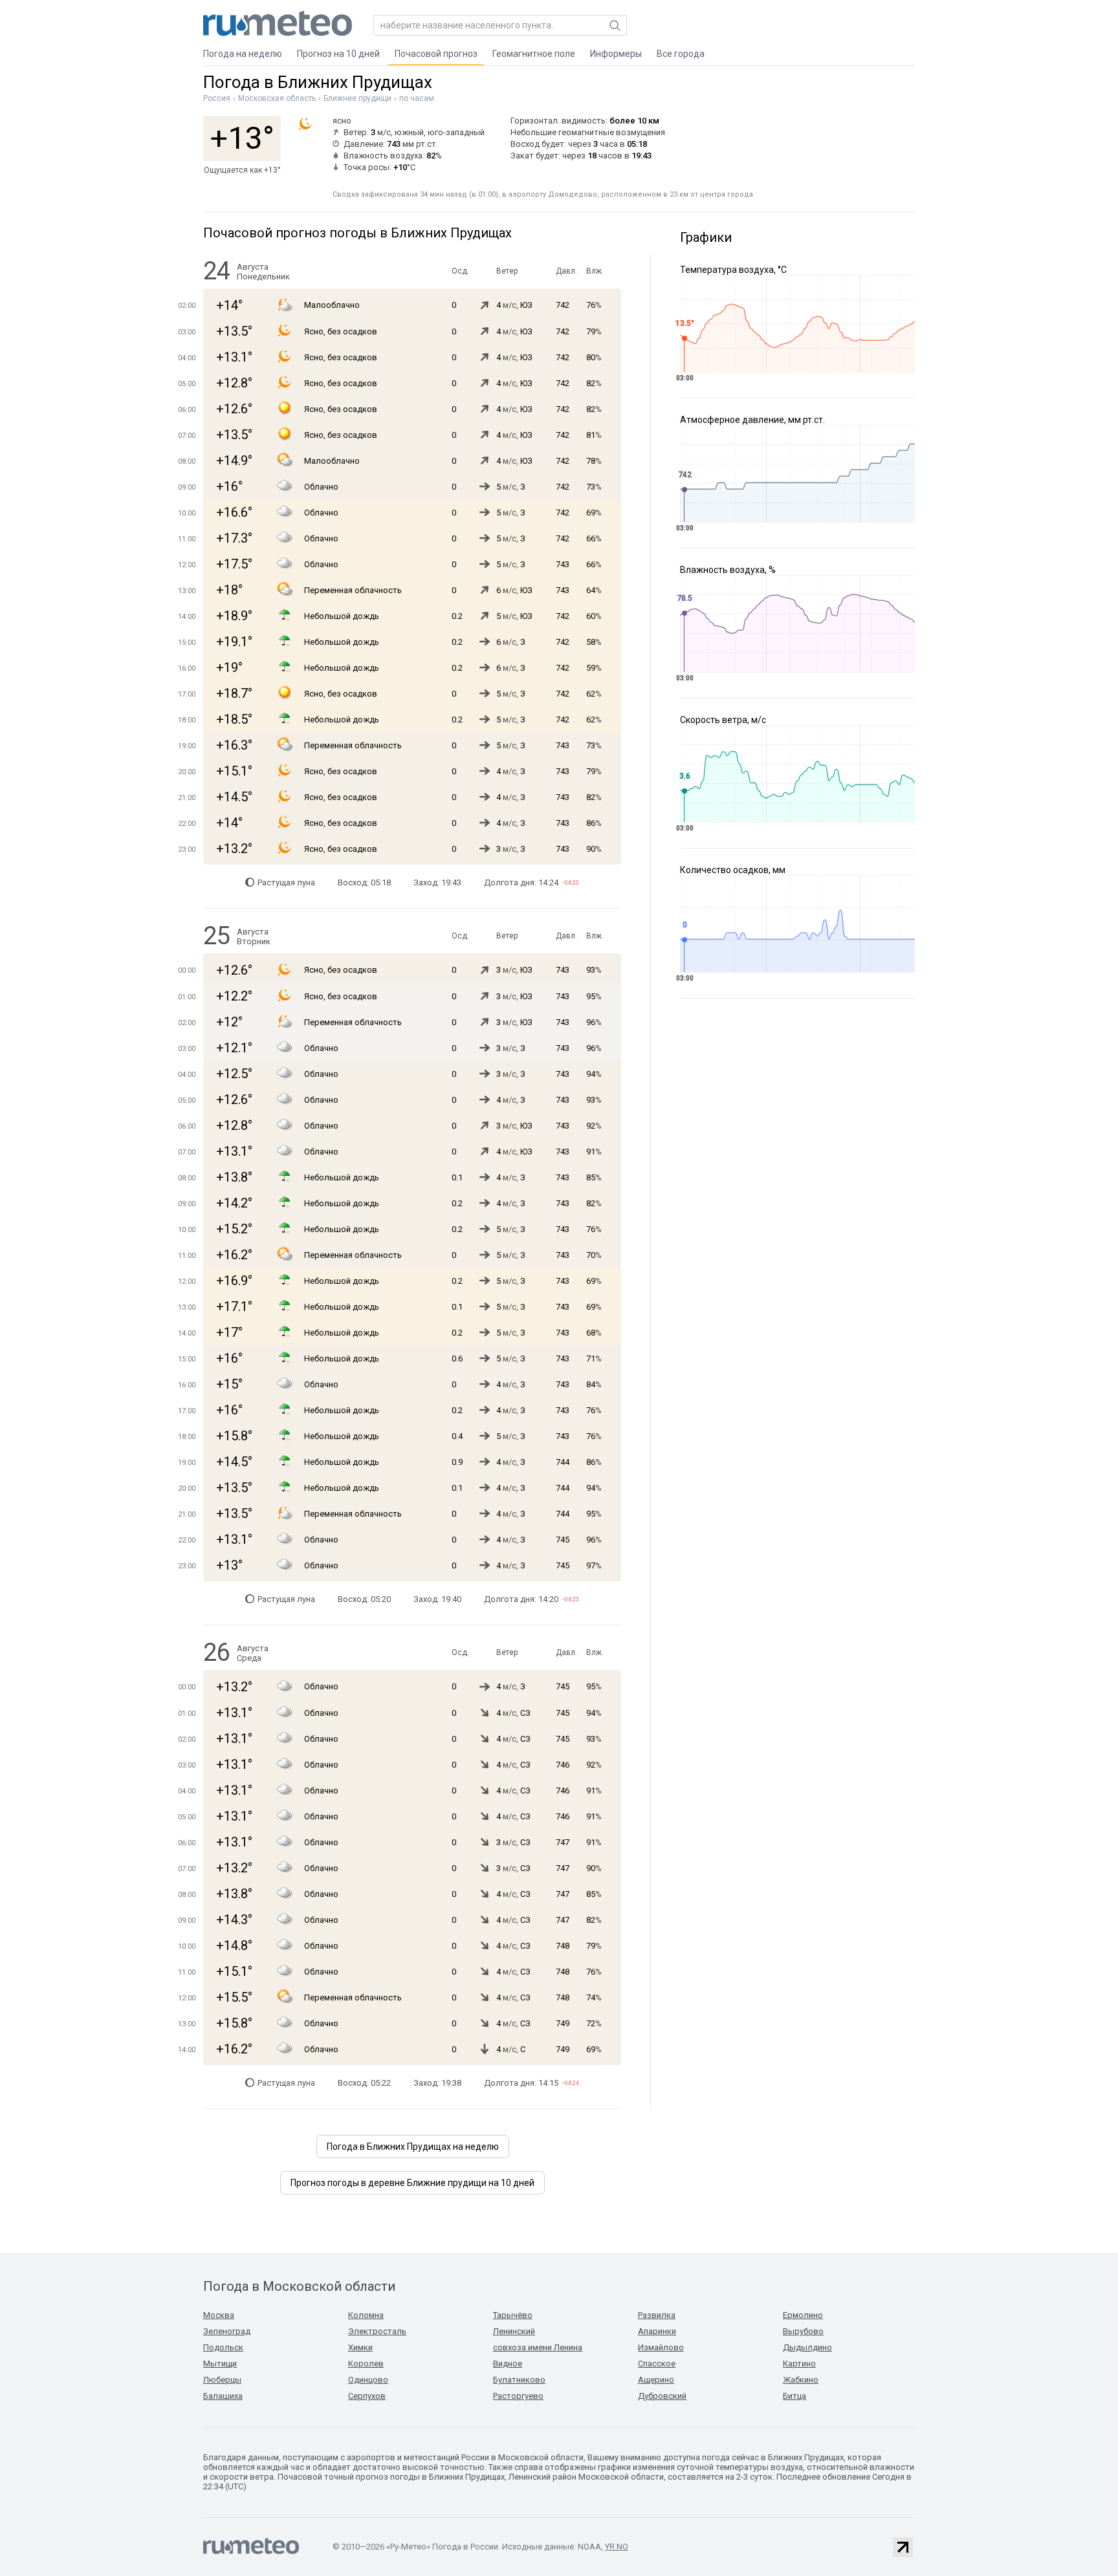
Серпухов (367, 2396)
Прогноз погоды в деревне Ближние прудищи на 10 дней (412, 2183)
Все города (681, 54)
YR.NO (617, 2547)
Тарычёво (513, 2315)
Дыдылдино (807, 2347)
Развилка (657, 2315)
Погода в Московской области (299, 2286)
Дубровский (662, 2396)
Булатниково (519, 2380)
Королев (366, 2364)
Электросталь (377, 2331)
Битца (795, 2396)
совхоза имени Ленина (538, 2347)
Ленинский (514, 2331)
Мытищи (220, 2364)
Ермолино (803, 2315)
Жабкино (801, 2380)
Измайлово (661, 2347)
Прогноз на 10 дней (338, 54)
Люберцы (222, 2380)
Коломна (366, 2315)
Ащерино (656, 2380)
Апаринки (657, 2331)
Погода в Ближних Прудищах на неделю (413, 2147)
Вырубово (803, 2331)
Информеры (616, 54)
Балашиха (223, 2396)
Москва (219, 2315)
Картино (799, 2364)
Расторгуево (518, 2396)
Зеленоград (227, 2331)
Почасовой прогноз (436, 54)
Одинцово (368, 2380)
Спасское (657, 2364)
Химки (360, 2347)
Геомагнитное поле (534, 54)
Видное (508, 2364)
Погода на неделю (243, 54)
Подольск (223, 2347)
